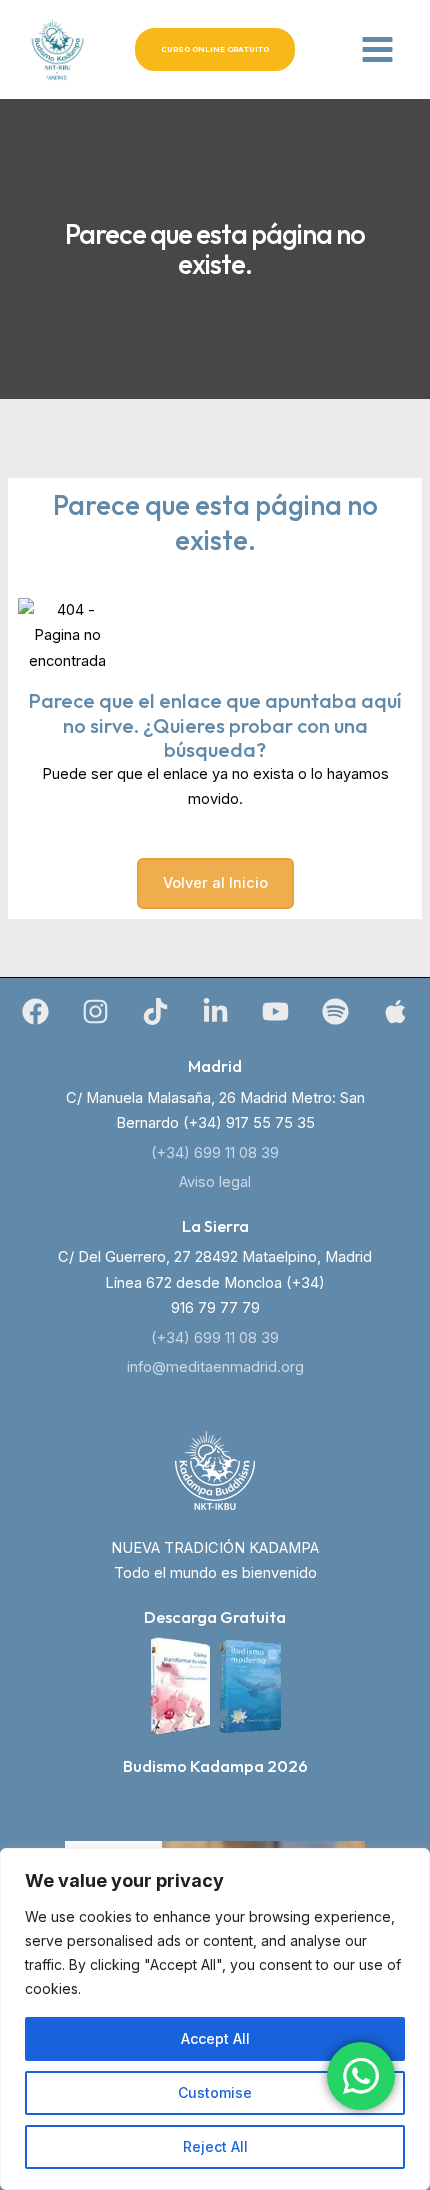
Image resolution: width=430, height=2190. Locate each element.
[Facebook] (35, 1011)
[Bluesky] (395, 1011)
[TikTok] (155, 1011)
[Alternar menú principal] (377, 49)
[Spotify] (335, 1011)
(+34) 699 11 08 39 (215, 1153)
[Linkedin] (215, 1011)
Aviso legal (215, 1182)
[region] (215, 2019)
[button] (215, 49)
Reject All (215, 2146)
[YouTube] (275, 1011)
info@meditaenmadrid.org (215, 1367)
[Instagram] (95, 1011)
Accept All (215, 2038)
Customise (215, 2092)
